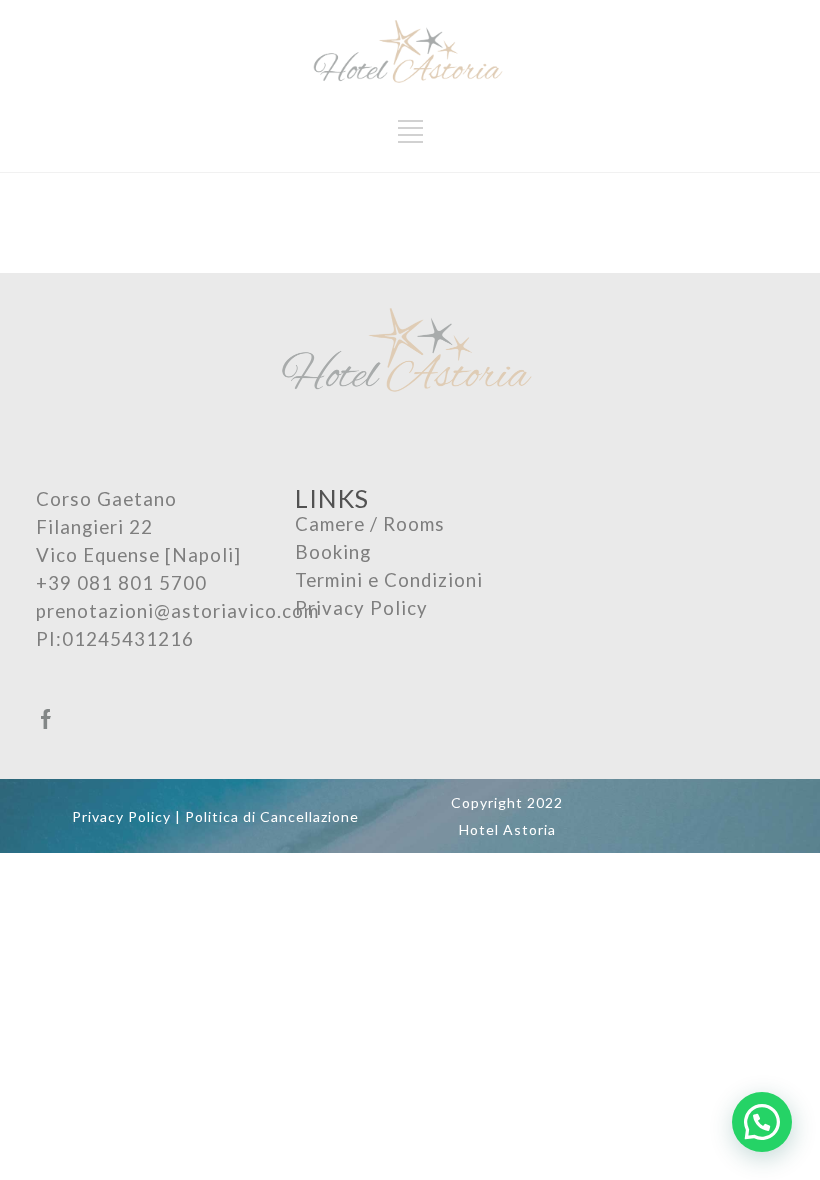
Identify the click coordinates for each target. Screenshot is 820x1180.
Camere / (339, 524)
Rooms (414, 524)
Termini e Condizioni (389, 580)
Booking (333, 552)
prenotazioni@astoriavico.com (177, 611)
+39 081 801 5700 (121, 583)
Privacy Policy (361, 608)
